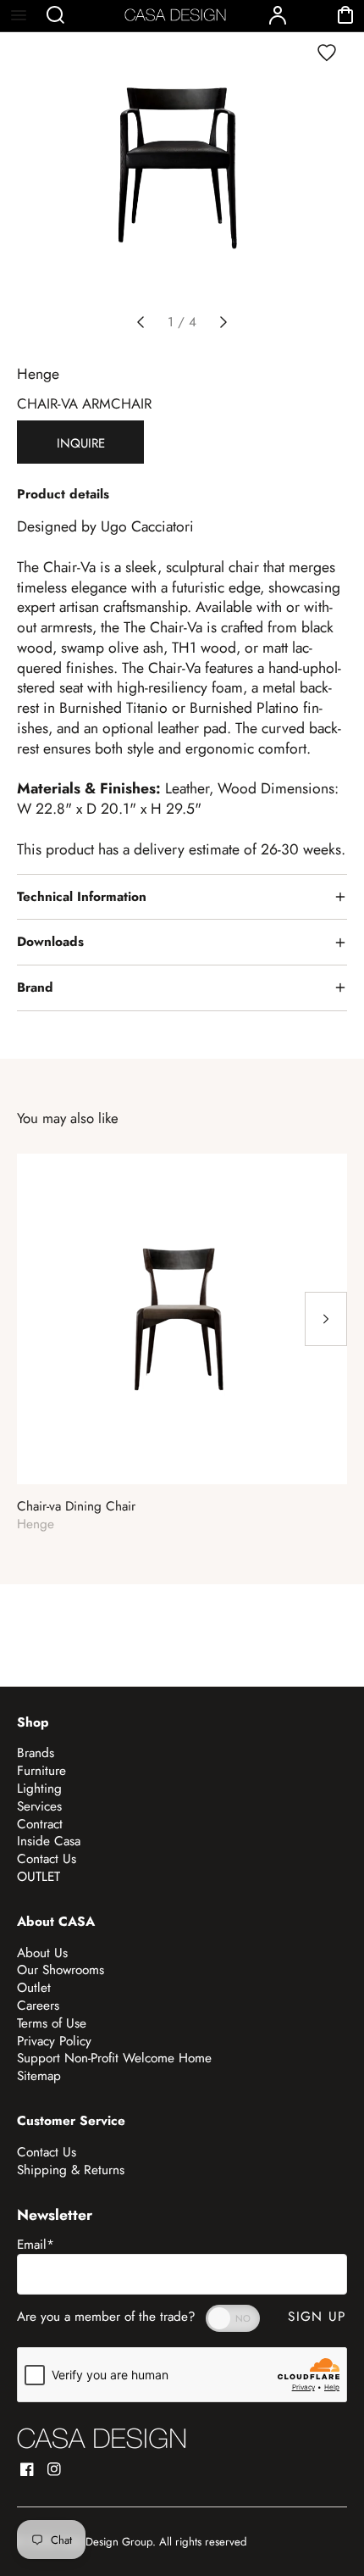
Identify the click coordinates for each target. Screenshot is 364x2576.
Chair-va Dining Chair (76, 1507)
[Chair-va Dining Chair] (182, 1319)
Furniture (41, 1771)
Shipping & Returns (71, 2170)
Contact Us (47, 1859)
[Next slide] (223, 322)
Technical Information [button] (82, 897)
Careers (38, 2006)
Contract (40, 1824)
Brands (36, 1753)
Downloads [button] (50, 942)
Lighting (39, 1789)
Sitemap (39, 2076)
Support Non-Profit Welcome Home (114, 2058)
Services (39, 1806)
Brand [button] (35, 988)
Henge (38, 374)
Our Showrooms (61, 1970)
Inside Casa (49, 1841)
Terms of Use (52, 2023)
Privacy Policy (54, 2041)
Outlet (34, 1988)
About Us (42, 1953)
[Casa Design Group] (102, 2438)
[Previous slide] (141, 322)
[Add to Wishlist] (327, 53)
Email (36, 2245)
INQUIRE (81, 443)
